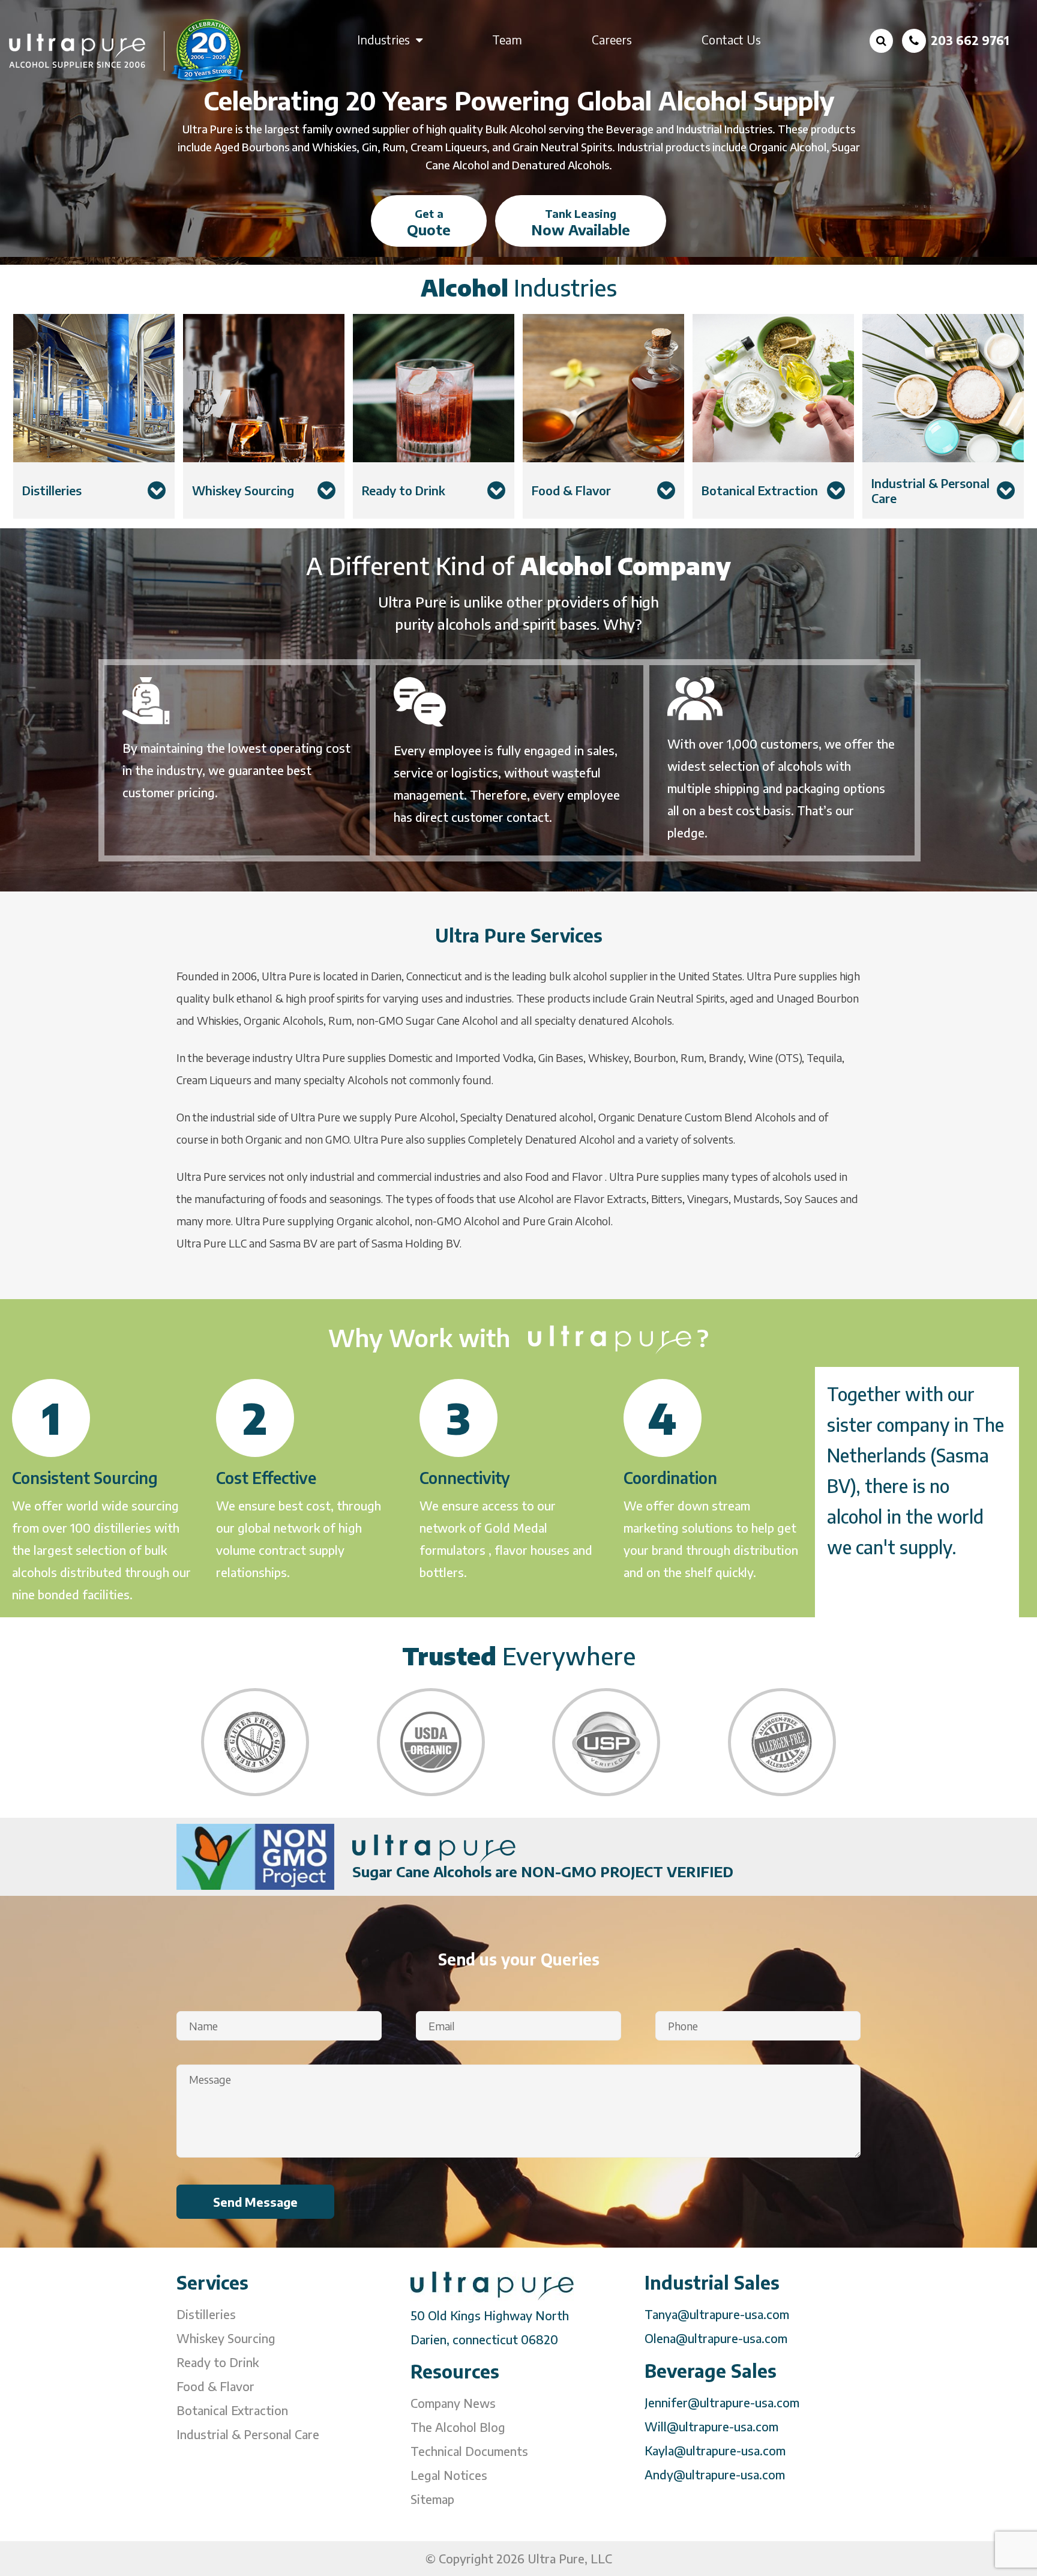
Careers (612, 39)
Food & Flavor (215, 2386)
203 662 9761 (970, 40)
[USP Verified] (606, 1742)
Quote (429, 222)
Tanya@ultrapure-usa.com (717, 2314)
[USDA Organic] (431, 1742)
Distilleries (206, 2314)
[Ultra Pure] (127, 50)
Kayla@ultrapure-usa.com (715, 2450)
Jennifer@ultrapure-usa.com (722, 2402)
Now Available (581, 222)
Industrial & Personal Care (248, 2434)
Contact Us (731, 39)
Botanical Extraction (232, 2410)
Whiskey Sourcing (226, 2338)
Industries (383, 39)
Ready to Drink (218, 2362)
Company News (453, 2403)
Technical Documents (469, 2451)
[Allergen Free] (782, 1742)
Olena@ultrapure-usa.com (716, 2338)
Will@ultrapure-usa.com (711, 2426)
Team (507, 39)
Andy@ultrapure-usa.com (715, 2474)
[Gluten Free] (255, 1742)
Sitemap (432, 2499)
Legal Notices (449, 2475)
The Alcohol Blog (458, 2427)
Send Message (255, 2202)
